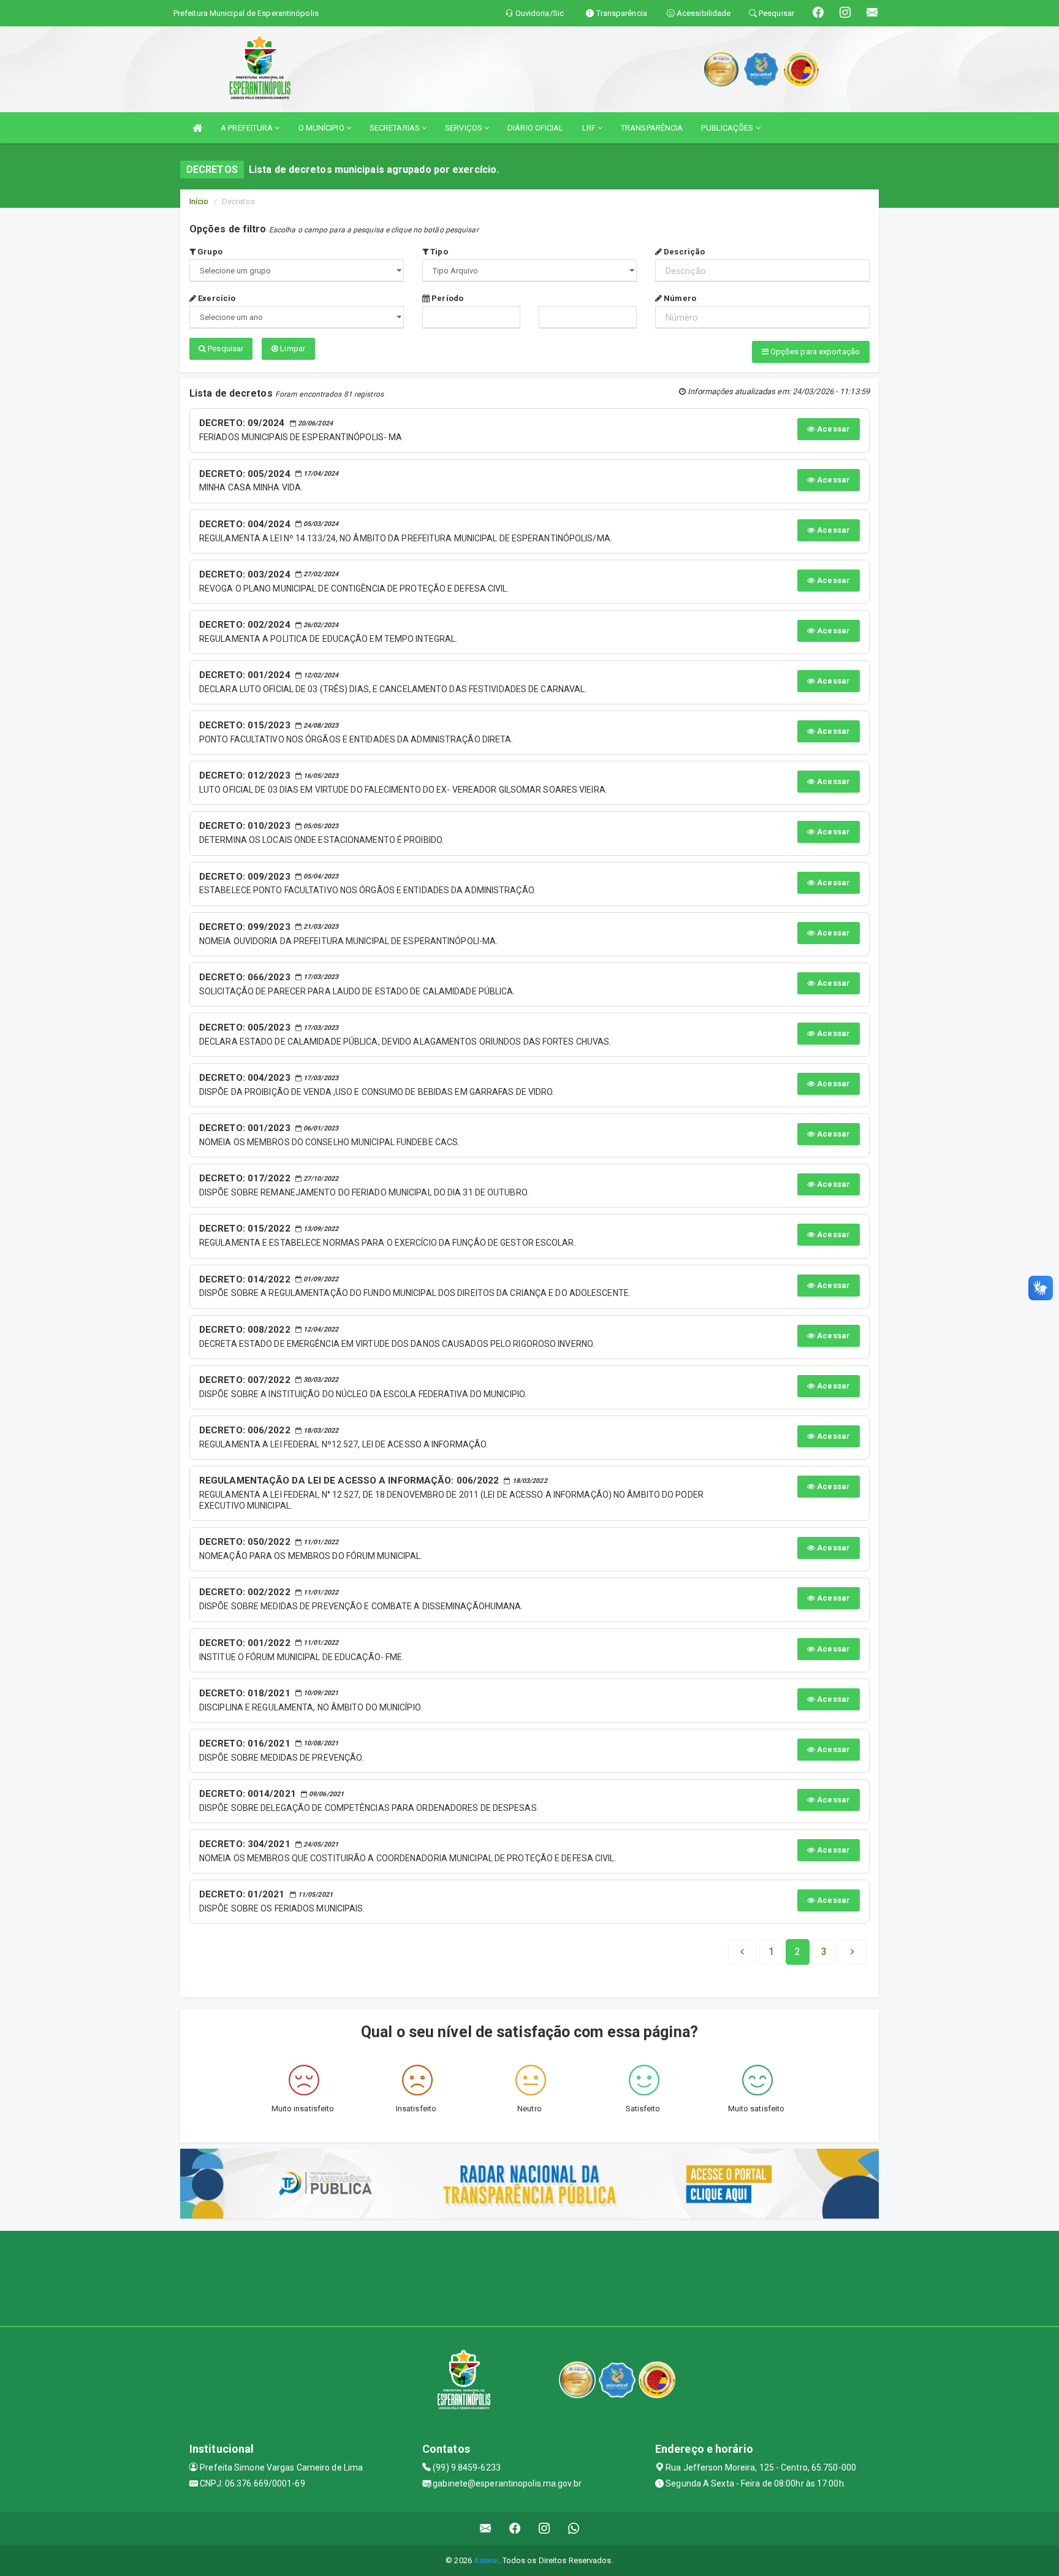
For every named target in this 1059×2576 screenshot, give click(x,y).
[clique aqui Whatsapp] (574, 2528)
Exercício (216, 298)
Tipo (438, 252)
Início (199, 201)
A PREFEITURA (248, 128)
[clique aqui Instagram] (545, 2528)
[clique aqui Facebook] (515, 2528)
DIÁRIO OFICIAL (535, 128)
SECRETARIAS (396, 128)
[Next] (852, 1952)
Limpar (292, 349)
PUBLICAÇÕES (728, 128)
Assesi (486, 2560)
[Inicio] (197, 128)
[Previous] (742, 1952)
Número (679, 298)
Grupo (209, 252)
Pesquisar (225, 349)
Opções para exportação (814, 352)
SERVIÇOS (465, 128)
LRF (590, 128)
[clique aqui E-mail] (486, 2528)
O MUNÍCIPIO (322, 128)
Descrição (683, 252)
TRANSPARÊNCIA (652, 128)
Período (446, 298)
